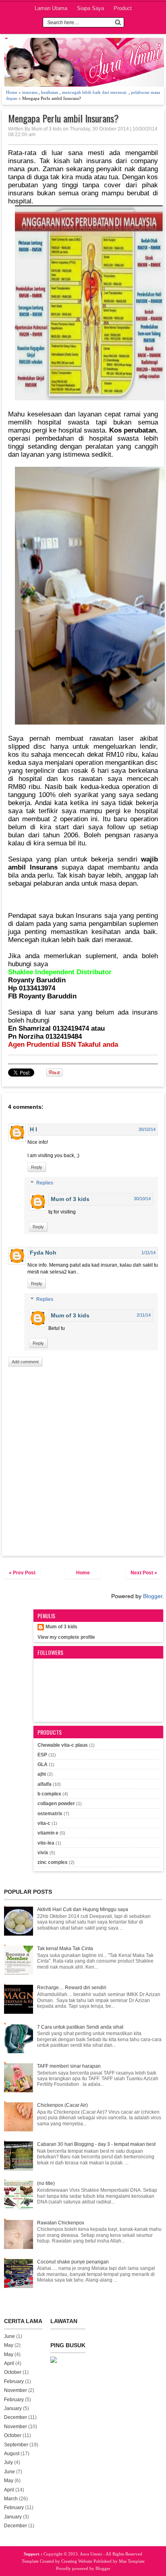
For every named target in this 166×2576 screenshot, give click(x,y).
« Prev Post (22, 1573)
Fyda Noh (43, 1253)
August (12, 2454)
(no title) (46, 2183)
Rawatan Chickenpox (61, 2223)
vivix (43, 1853)
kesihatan (50, 92)
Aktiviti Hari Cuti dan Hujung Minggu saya (83, 1909)
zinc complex (53, 1862)
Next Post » (144, 1573)
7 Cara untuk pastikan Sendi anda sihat (80, 2027)
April (9, 2363)
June (9, 2336)
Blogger (153, 1596)
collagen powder (56, 1804)
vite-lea (46, 1843)
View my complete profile (66, 1637)
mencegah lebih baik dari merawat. (95, 92)
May (9, 2345)
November (16, 2390)
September (16, 2445)
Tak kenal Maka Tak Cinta (65, 1949)
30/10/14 (147, 1129)
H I (33, 1129)
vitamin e (48, 1833)
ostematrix (50, 1814)
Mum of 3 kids (70, 1199)
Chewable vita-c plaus (63, 1745)
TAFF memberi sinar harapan (69, 2066)
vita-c (44, 1823)
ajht (42, 1774)
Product (123, 8)
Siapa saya (90, 8)
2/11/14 (144, 1315)
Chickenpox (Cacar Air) (62, 2105)
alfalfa (45, 1784)
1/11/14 (148, 1253)
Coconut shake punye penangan (73, 2262)
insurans (30, 92)
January (13, 2408)
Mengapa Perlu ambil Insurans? (63, 118)
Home (12, 92)
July (8, 2462)
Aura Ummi (91, 2554)
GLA (43, 1764)
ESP (42, 1755)
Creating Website (77, 2561)
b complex (49, 1794)
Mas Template (132, 2561)
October (13, 2372)
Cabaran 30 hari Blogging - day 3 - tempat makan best (96, 2144)
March (11, 2499)
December (16, 2417)
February (14, 2381)
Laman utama (51, 8)
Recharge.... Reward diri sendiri (72, 1988)
